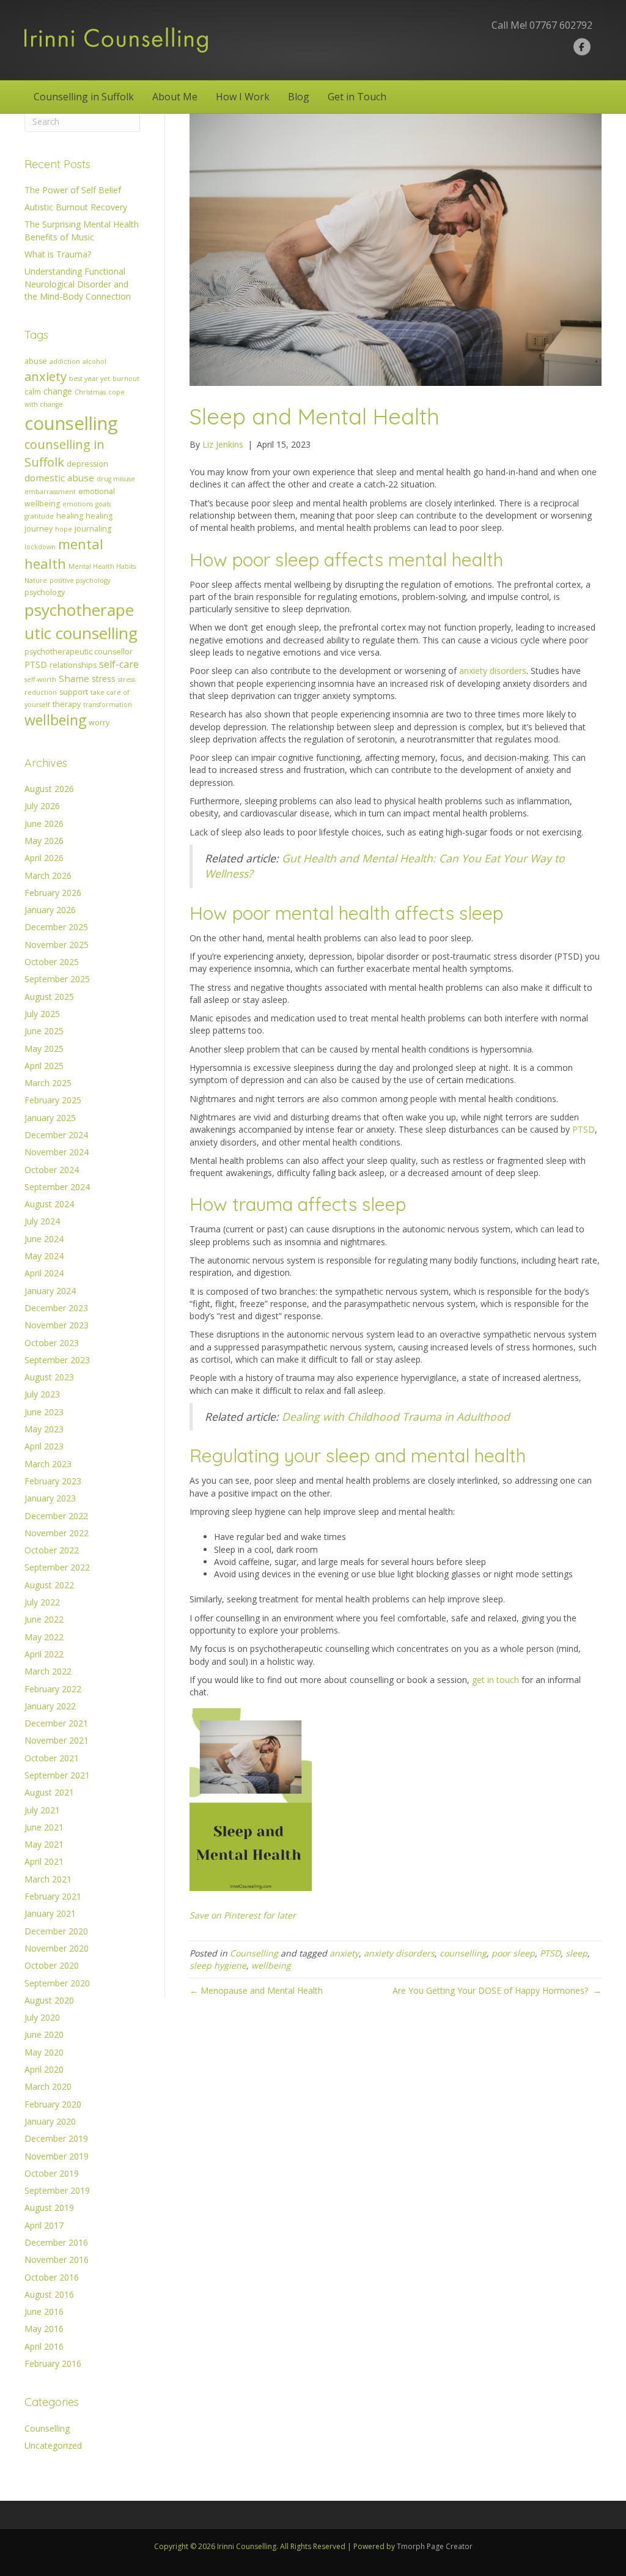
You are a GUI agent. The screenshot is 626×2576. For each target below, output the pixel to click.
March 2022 (48, 1671)
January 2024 (50, 1291)
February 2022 (53, 1689)
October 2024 (52, 1170)
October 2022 (52, 1550)
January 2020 (50, 2121)
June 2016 (44, 2311)
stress (104, 679)
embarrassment (50, 492)
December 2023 (56, 1308)
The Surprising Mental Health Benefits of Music (82, 230)
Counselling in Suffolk (84, 97)
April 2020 (44, 2069)
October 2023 (52, 1343)
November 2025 (57, 945)
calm (33, 392)
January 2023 (50, 1498)
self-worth (40, 679)
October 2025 (52, 962)
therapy (67, 704)
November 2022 (57, 1533)
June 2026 (44, 824)
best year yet (90, 379)
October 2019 (52, 2173)
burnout (126, 379)
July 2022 (42, 1602)
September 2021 (57, 1775)
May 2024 (44, 1256)
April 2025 (44, 1066)
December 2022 (56, 1516)
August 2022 (49, 1585)
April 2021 (44, 1861)
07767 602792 (561, 25)
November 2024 (57, 1152)
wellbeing (55, 720)
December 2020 (56, 1931)
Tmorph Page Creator (435, 2546)
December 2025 (56, 927)
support (74, 692)
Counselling (47, 2428)
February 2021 (53, 1896)
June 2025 (44, 1031)
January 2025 (50, 1118)
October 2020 (52, 1965)
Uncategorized (53, 2445)
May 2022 (44, 1637)
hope (64, 529)
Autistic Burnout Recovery (76, 207)
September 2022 (57, 1567)
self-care (119, 664)
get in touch (495, 1680)
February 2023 (53, 1481)
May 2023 (44, 1429)
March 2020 (48, 2086)
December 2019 (56, 2138)
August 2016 (49, 2294)
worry (99, 723)
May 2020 (44, 2052)
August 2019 (49, 2208)
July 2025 (42, 1014)
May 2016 (44, 2329)
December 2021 (56, 1723)
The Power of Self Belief (73, 190)
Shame (74, 678)
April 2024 (44, 1273)
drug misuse (116, 479)
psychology (45, 592)
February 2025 (53, 1100)
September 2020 (57, 1983)
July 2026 (42, 806)
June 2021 (44, 1827)
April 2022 (44, 1654)
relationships (73, 665)
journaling (93, 529)
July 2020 (42, 2017)
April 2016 (44, 2346)
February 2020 (53, 2104)
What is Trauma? (58, 254)
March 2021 (48, 1879)
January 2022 (50, 1706)
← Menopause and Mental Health (257, 1990)
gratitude (39, 516)
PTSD (36, 664)
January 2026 (50, 910)
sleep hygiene (218, 1965)
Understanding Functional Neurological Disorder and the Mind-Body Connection (78, 284)
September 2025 (57, 979)
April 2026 (44, 858)
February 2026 (53, 893)
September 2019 (57, 2190)
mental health (64, 553)
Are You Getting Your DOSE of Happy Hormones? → (497, 1990)
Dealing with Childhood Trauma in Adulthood (396, 1416)
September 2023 (57, 1360)
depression (87, 464)
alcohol (94, 361)
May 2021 (44, 1844)
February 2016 (53, 2363)
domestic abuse (59, 478)
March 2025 (48, 1083)
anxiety (46, 376)
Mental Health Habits (102, 566)
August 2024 (49, 1204)
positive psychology (80, 580)
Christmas (90, 392)
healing (70, 516)
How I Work (243, 97)
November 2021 (57, 1740)
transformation (108, 705)
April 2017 (44, 2225)
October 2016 (52, 2277)
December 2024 (56, 1135)
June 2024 (44, 1239)
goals (103, 504)
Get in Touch (357, 97)
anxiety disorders (493, 671)
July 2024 (42, 1221)
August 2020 (49, 2000)
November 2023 (57, 1325)
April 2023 (44, 1446)
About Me (175, 97)
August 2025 (49, 997)
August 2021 (49, 1792)
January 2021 (50, 1913)
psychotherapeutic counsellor (79, 652)
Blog (299, 97)
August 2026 (49, 789)
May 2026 (44, 841)
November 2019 (57, 2156)
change (58, 391)
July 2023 (42, 1394)
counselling (71, 423)
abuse (36, 361)
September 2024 (57, 1187)
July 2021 (42, 1810)
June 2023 (44, 1412)
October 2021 (52, 1758)
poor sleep (513, 1953)
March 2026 (48, 875)
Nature (36, 580)
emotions (78, 504)
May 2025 (44, 1049)
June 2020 (44, 2034)
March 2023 (48, 1464)
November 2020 (57, 1948)
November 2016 (57, 2260)
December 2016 (56, 2242)
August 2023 (49, 1377)
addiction (65, 361)
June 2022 (44, 1619)
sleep (576, 1953)
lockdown (40, 547)
